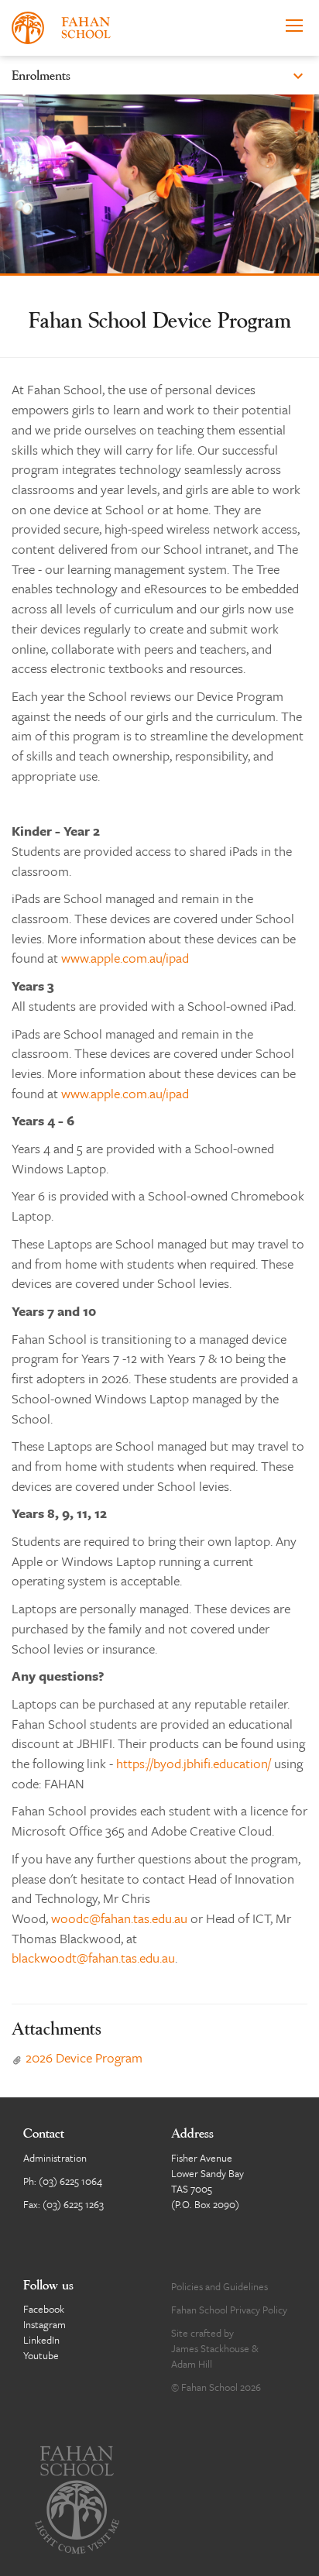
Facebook (44, 2309)
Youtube (41, 2355)
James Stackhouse (210, 2348)
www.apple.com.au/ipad (125, 958)
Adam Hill (192, 2364)
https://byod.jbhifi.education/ (194, 1763)
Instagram (45, 2324)
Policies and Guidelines (220, 2286)
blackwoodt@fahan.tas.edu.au (93, 1958)
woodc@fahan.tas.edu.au (119, 1918)
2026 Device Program (77, 2057)
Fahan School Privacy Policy (229, 2310)
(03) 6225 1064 (70, 2181)
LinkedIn (41, 2340)
